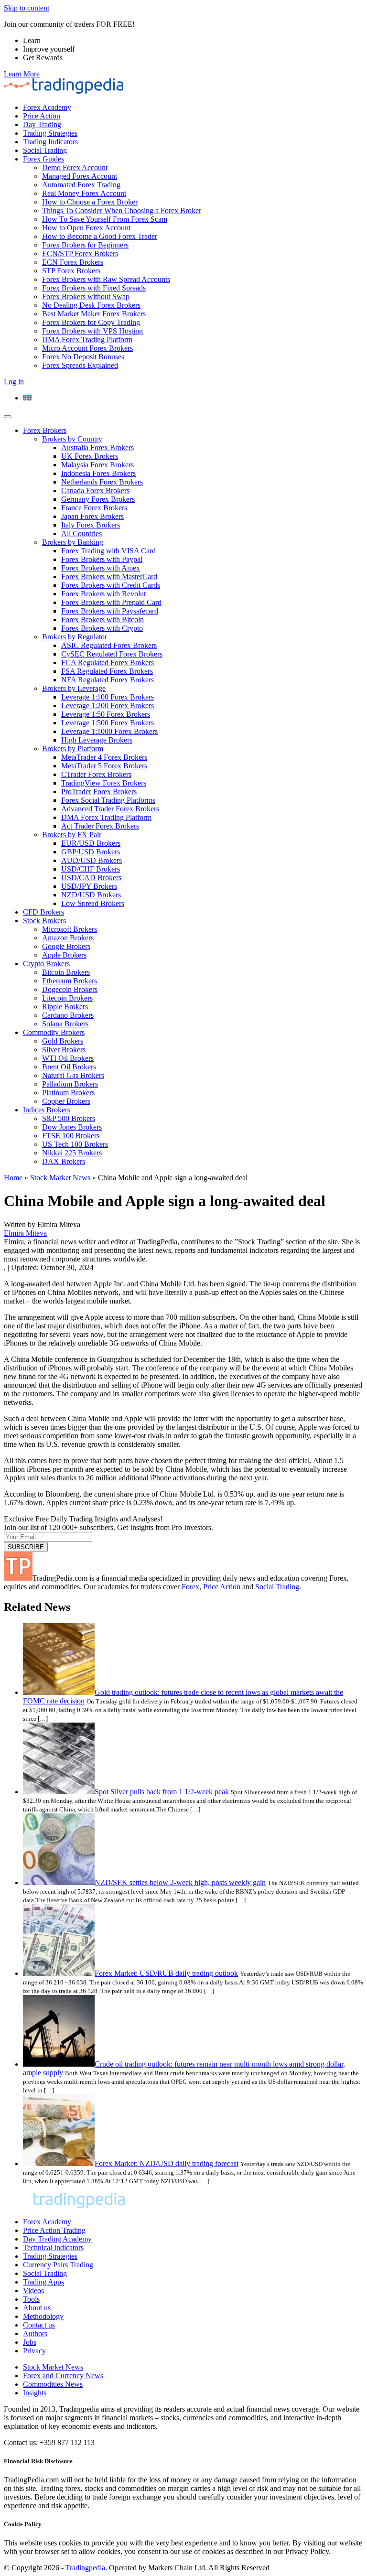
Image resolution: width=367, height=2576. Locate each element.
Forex (190, 1587)
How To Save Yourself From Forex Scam (105, 219)
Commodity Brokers (54, 1032)
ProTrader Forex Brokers (99, 792)
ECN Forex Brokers (73, 262)
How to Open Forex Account (86, 228)
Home (13, 1178)
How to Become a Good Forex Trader (100, 236)
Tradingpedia (85, 2568)
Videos (33, 2290)
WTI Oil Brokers (68, 1058)
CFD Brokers (43, 912)
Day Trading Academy (57, 2239)
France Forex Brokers (94, 508)
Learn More (22, 74)
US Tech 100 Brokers (75, 1144)
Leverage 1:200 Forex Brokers (108, 706)
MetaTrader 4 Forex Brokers (104, 757)
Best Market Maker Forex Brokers (94, 314)
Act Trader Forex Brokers (100, 826)
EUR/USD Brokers (91, 843)
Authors (35, 2333)
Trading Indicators (50, 142)
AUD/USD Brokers (92, 860)
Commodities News (53, 2384)
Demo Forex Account (75, 167)
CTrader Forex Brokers (96, 774)
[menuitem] (27, 398)
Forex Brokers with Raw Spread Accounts (106, 279)
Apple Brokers (64, 955)
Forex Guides (43, 159)
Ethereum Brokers (70, 981)
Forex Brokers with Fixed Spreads (94, 288)
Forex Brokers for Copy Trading (91, 322)
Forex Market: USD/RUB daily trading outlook (166, 1973)
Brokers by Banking (73, 542)
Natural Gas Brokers (73, 1075)
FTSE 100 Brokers (71, 1136)
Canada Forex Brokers (95, 490)
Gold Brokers (63, 1041)
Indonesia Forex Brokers (98, 473)
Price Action (42, 116)
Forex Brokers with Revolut (103, 594)
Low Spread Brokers (93, 903)
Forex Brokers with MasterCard (109, 577)
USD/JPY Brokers (89, 886)
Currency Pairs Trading (58, 2265)
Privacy (34, 2351)
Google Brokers (66, 946)
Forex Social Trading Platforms (108, 800)
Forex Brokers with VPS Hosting (92, 331)
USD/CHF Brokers (91, 869)
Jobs (30, 2342)
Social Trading (45, 150)
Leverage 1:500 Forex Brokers (108, 723)
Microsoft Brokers (70, 929)
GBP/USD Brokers (91, 852)
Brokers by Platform (73, 749)
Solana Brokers (65, 1024)
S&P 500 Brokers (69, 1118)
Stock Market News (60, 1178)
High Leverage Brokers (97, 740)
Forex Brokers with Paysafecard (110, 611)
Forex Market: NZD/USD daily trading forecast (167, 2163)
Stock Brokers (44, 921)
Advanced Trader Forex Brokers (110, 809)
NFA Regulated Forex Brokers (108, 680)
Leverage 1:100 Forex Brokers (108, 697)
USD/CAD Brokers (91, 878)
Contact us (39, 2325)
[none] (193, 398)
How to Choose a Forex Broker (90, 202)
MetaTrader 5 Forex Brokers (104, 766)
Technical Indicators (53, 2247)
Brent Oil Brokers (69, 1067)
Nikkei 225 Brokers (72, 1153)
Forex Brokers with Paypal (102, 559)
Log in (14, 382)
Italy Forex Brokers (91, 525)
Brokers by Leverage (74, 688)
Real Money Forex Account (84, 193)
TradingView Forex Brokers (104, 783)
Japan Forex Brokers (92, 516)
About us (37, 2308)
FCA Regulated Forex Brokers (108, 663)
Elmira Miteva (25, 1233)
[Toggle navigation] (8, 417)
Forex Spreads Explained (80, 365)
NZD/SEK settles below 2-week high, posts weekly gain (180, 1882)
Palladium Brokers (70, 1084)
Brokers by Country (72, 439)
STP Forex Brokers (71, 271)
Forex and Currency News (63, 2376)
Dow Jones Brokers (72, 1127)
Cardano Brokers (68, 1015)
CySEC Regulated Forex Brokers (112, 654)
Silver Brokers (64, 1050)
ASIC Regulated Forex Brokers (109, 645)
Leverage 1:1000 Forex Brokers (109, 731)
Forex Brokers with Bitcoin (103, 620)
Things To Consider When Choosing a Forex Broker (122, 210)
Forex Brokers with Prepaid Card (111, 602)
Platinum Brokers (68, 1093)
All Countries (81, 534)
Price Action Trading (54, 2230)
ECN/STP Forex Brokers (80, 253)
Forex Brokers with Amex (101, 568)
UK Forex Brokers (90, 456)
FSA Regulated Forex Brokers (107, 671)
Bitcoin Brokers (66, 972)
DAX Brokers (64, 1161)
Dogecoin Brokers (70, 989)
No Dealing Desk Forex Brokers (91, 305)
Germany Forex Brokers (98, 499)
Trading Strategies (50, 133)
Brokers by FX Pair (72, 835)
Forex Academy (47, 107)
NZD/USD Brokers (91, 895)
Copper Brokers (66, 1101)
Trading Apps (43, 2282)
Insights (35, 2393)
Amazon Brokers (68, 938)
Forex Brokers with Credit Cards (111, 585)
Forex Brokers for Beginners (85, 245)
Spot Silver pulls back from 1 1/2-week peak (162, 1792)
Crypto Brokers (46, 964)
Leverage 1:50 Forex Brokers (106, 714)
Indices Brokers (47, 1110)
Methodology (43, 2316)
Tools (31, 2299)
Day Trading (42, 124)
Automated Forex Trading (81, 185)
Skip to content (27, 8)
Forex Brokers (45, 430)
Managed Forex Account (80, 176)
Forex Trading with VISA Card (108, 551)
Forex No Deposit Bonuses (83, 357)
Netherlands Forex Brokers (102, 482)
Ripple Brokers (65, 1007)
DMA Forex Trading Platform (87, 340)
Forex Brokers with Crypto (102, 628)
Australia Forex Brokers (97, 447)
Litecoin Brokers (67, 998)
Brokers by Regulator (75, 637)
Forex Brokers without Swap (86, 296)
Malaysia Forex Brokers (97, 465)
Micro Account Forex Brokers (87, 348)
